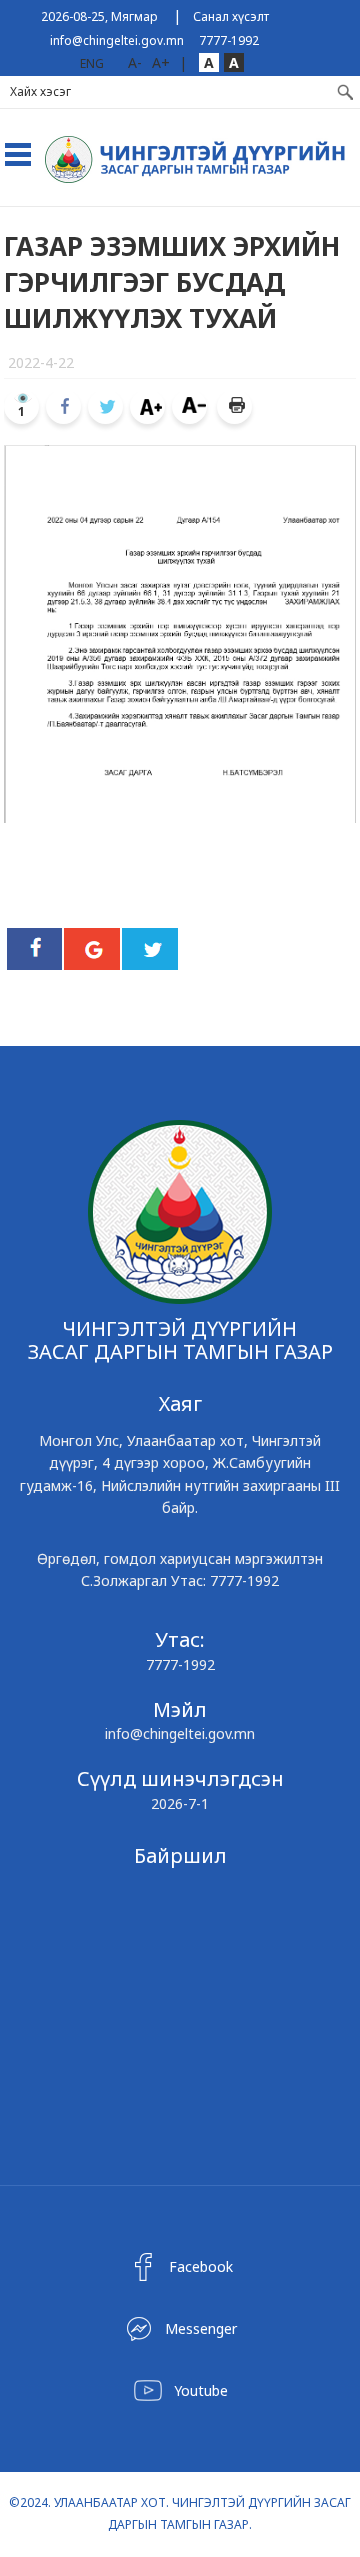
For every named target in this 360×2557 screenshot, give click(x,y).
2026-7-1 (180, 1803)
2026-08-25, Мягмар (99, 16)
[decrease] (189, 406)
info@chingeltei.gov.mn (117, 40)
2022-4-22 (41, 362)
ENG (92, 63)
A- (135, 62)
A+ (161, 62)
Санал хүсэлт (231, 16)
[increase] (147, 406)
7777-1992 (229, 40)
